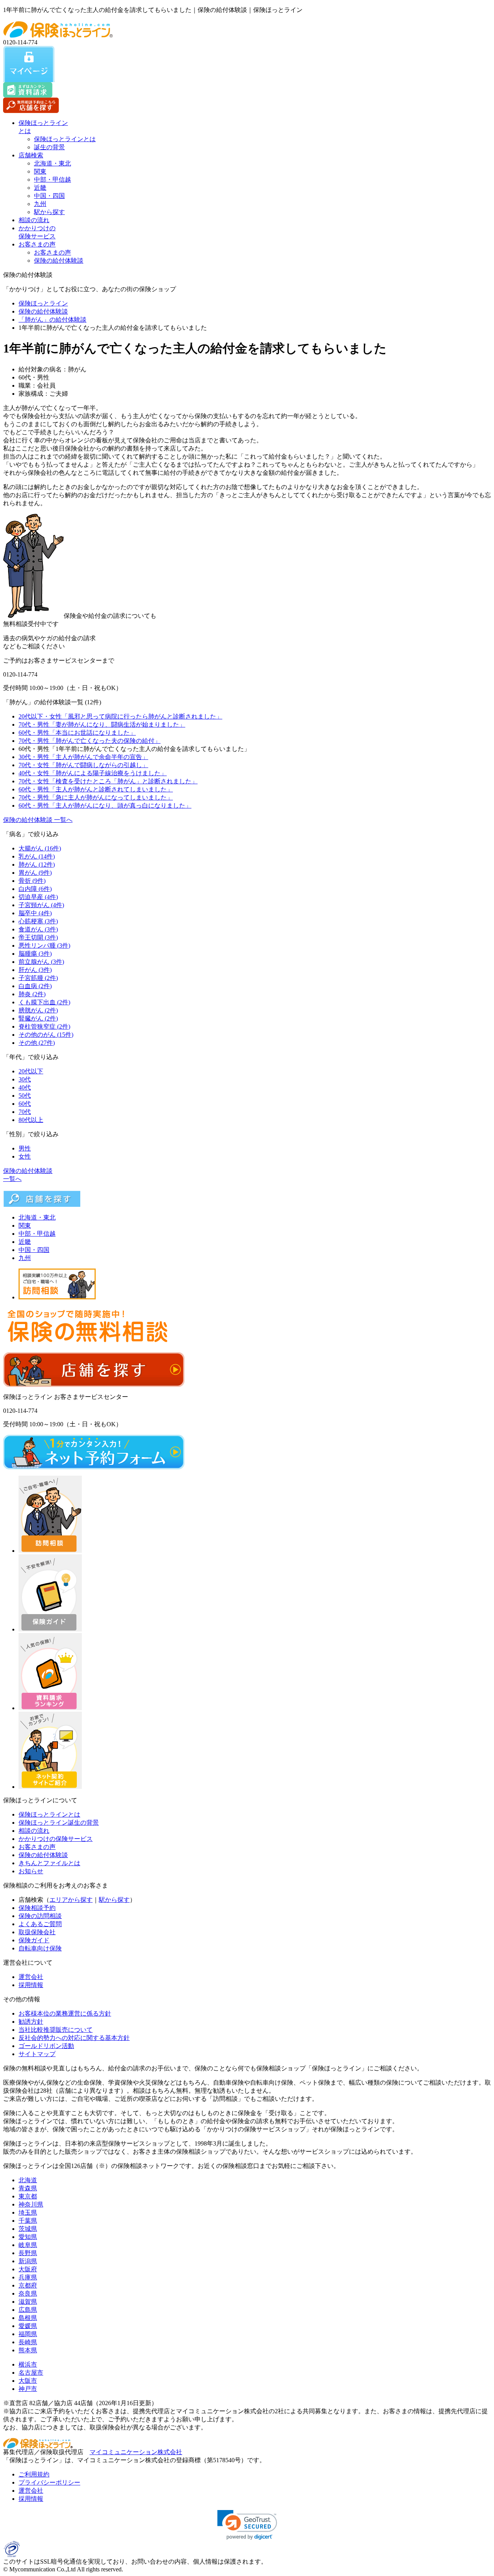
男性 (25, 1148)
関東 (40, 171)
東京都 (28, 2196)
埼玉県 (28, 2212)
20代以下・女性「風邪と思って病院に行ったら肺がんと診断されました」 (120, 716)
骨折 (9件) (32, 881)
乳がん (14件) (37, 856)
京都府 (28, 2285)
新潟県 (28, 2261)
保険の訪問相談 (40, 1916)
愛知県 (28, 2237)
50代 (25, 1096)
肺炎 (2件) (32, 994)
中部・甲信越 (52, 180)
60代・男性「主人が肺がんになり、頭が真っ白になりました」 (105, 806)
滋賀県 (28, 2302)
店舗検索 (31, 155)
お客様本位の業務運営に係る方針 (65, 2013)
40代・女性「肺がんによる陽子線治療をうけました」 (93, 773)
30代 (25, 1079)
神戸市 (28, 2389)
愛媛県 (28, 2326)
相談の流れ (34, 220)
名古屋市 (31, 2373)
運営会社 (31, 1977)
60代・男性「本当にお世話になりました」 (77, 733)
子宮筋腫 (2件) (38, 978)
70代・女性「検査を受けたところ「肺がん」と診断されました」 (108, 781)
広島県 (28, 2310)
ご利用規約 (34, 2474)
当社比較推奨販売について (56, 2030)
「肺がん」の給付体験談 (52, 320)
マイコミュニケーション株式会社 (136, 2452)
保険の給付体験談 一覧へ (38, 820)
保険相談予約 (37, 1908)
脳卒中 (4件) (35, 913)
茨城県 (28, 2229)
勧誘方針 (31, 2022)
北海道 (28, 2180)
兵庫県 (28, 2277)
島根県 (28, 2318)
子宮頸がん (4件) (41, 905)
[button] (247, 2525)
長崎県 (28, 2342)
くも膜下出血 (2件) (44, 1002)
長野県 (28, 2253)
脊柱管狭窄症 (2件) (44, 1027)
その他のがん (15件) (46, 1035)
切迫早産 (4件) (38, 897)
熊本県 (28, 2350)
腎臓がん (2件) (38, 1018)
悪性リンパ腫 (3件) (44, 946)
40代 (25, 1087)
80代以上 (31, 1120)
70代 (25, 1112)
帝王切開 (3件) (38, 937)
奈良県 (28, 2293)
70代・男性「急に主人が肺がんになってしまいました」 (96, 797)
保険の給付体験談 (59, 261)
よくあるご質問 (40, 1924)
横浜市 (28, 2364)
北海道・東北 (52, 163)
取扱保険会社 (37, 1932)
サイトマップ (37, 2054)
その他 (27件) (37, 1043)
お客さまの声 (37, 244)
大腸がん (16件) (40, 848)
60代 (25, 1104)
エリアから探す (71, 1900)
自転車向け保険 (40, 1948)
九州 (40, 204)
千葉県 (28, 2221)
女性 (25, 1156)
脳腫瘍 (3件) (35, 954)
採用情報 (31, 1985)
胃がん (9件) (35, 873)
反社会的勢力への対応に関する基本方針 (74, 2038)
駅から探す (49, 212)
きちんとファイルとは (49, 1863)
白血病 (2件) (35, 986)
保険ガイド (34, 1940)
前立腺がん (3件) (41, 962)
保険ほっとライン (43, 303)
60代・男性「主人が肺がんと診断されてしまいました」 (96, 789)
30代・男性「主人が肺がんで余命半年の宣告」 (83, 757)
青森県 (28, 2188)
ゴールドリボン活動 (46, 2046)
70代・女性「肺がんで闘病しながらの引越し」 (83, 765)
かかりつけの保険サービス (56, 1839)
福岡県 (28, 2334)
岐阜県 (28, 2245)
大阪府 (28, 2269)
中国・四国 (49, 196)
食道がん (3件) (38, 929)
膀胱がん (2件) (38, 1010)
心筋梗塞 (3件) (38, 921)
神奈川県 (31, 2204)
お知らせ (31, 1871)
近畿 (40, 188)
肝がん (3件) (35, 970)
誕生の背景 (49, 147)
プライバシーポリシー (49, 2482)
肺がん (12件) (37, 865)
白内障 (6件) (35, 889)
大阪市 (28, 2381)
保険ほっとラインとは (65, 139)
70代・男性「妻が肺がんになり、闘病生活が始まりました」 (102, 725)
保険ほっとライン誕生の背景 (59, 1823)
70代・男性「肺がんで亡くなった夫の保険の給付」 (90, 741)
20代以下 (31, 1071)
